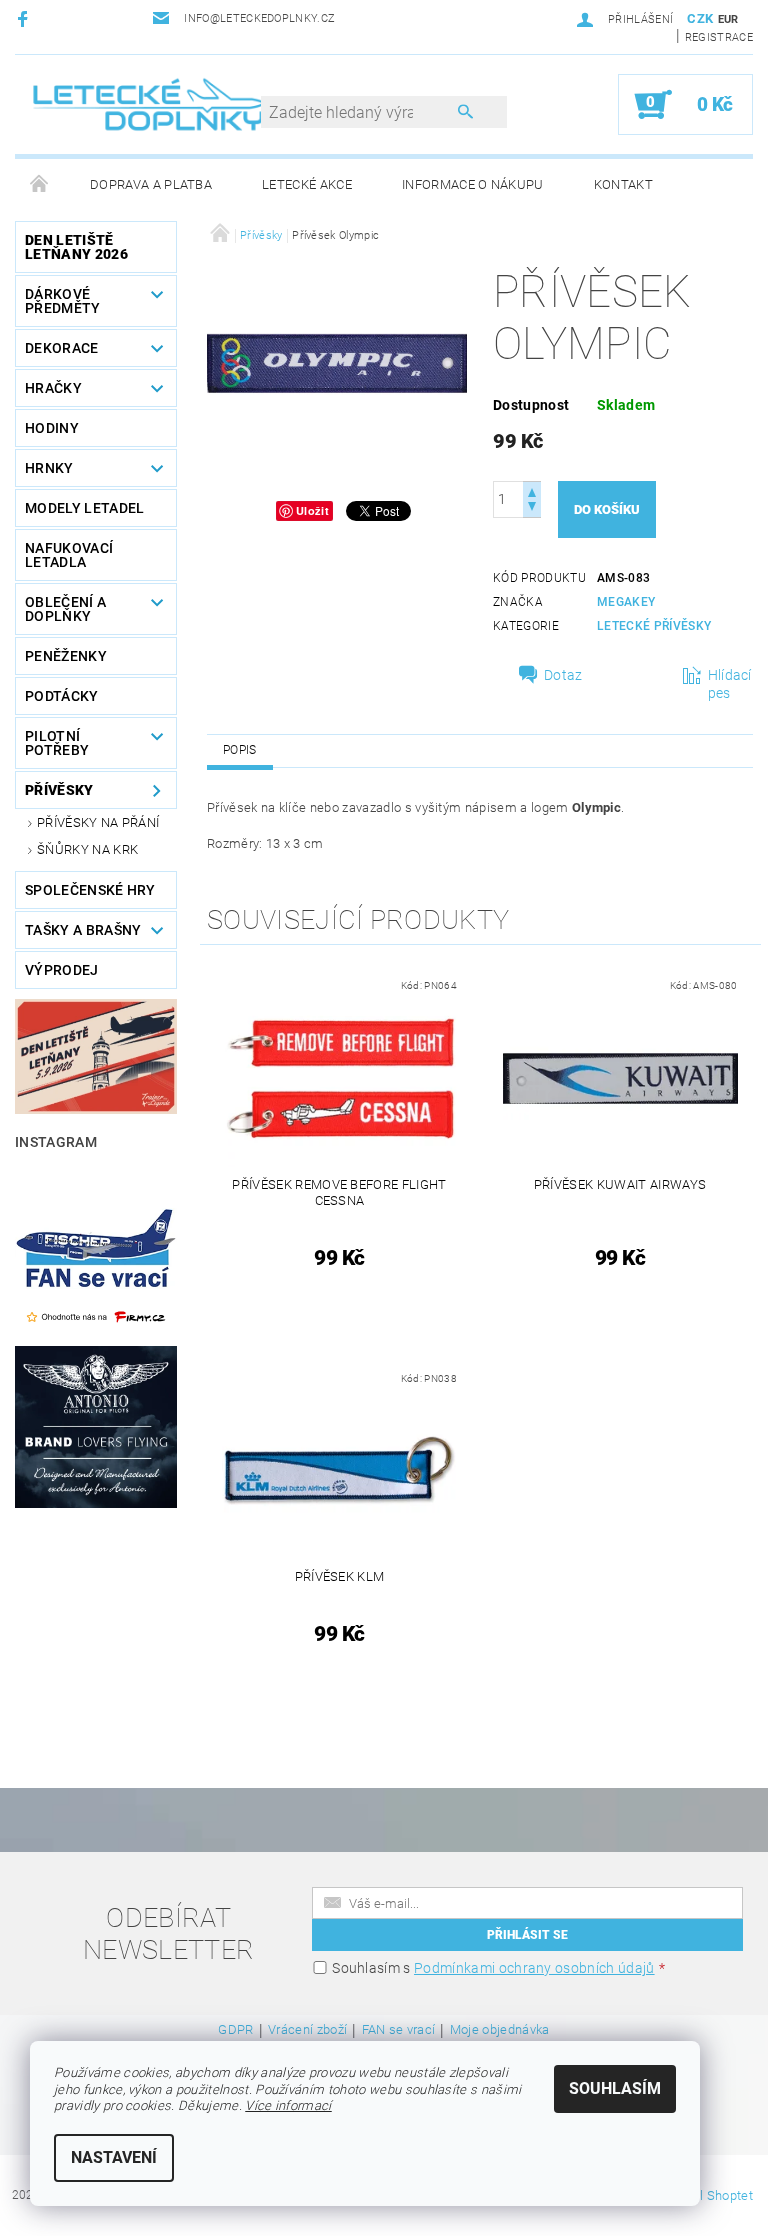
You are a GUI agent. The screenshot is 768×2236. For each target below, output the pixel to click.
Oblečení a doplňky (65, 609)
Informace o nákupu (473, 184)
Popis (240, 750)
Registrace (719, 37)
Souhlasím (615, 2088)
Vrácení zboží (307, 2030)
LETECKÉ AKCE (307, 184)
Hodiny (52, 428)
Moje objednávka (500, 2030)
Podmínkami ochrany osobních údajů (534, 1968)
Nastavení (114, 2157)
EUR (728, 19)
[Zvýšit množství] (532, 490)
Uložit (312, 510)
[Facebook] (25, 18)
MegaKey (626, 602)
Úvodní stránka (40, 185)
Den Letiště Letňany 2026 (76, 247)
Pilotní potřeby (57, 743)
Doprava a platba (151, 184)
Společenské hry (90, 890)
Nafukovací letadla (69, 555)
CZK (700, 18)
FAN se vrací (399, 2030)
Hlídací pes (730, 684)
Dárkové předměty (63, 301)
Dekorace (62, 348)
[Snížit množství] (532, 508)
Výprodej (62, 970)
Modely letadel (84, 508)
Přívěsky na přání (98, 822)
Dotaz (563, 675)
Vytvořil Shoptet (706, 2195)
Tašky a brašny (83, 930)
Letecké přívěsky (654, 626)
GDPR (235, 2030)
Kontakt (623, 184)
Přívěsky (59, 790)
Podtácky (62, 696)
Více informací (288, 2105)
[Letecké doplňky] (150, 104)
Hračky (53, 388)
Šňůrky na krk (87, 849)
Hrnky (49, 468)
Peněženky (66, 656)
